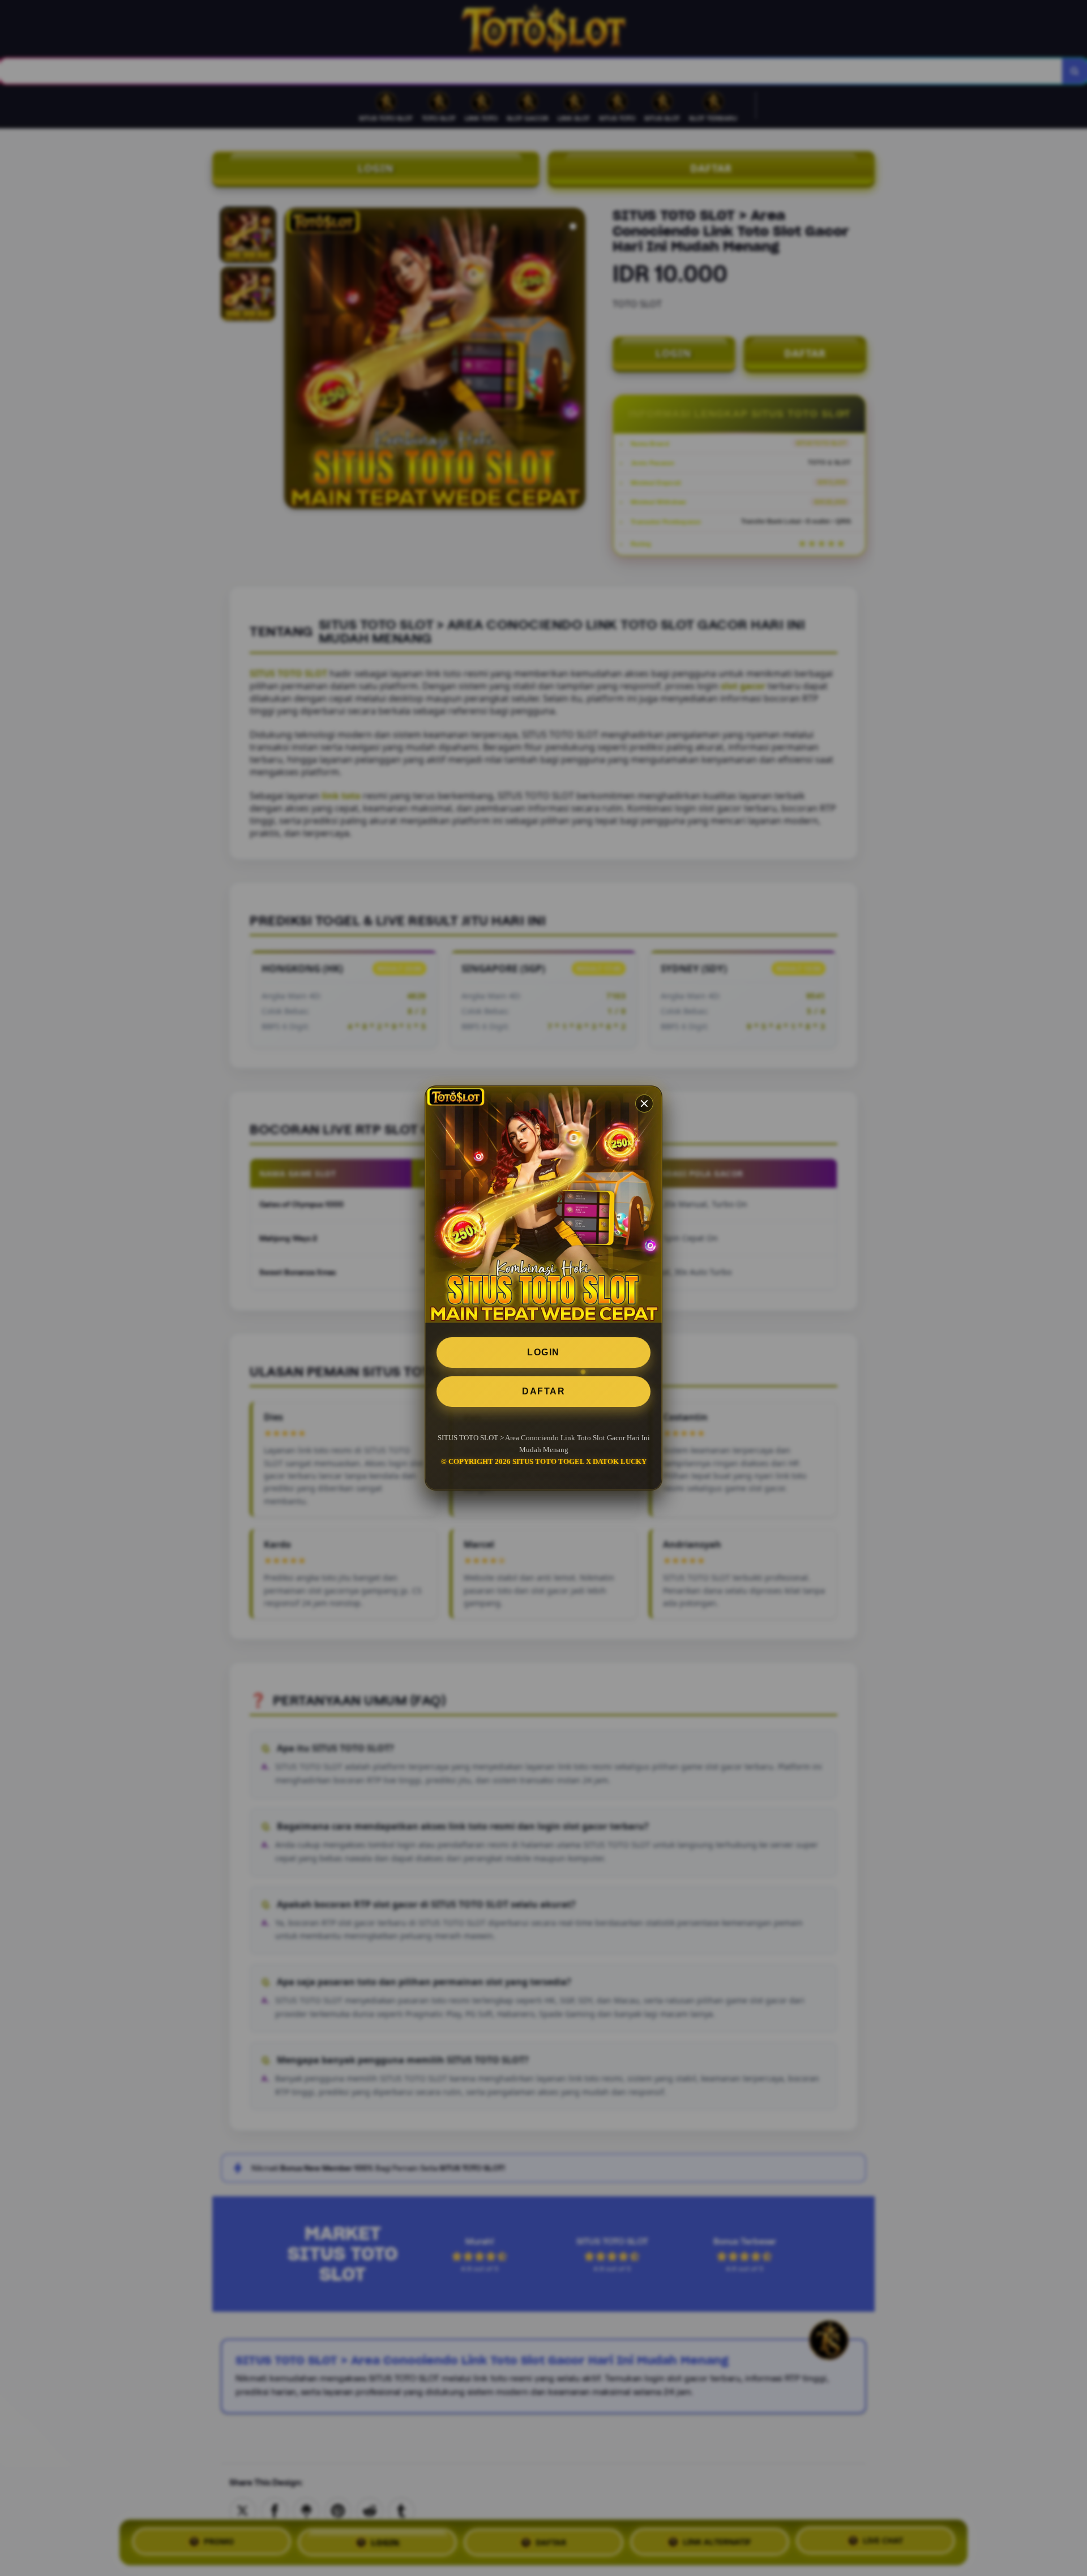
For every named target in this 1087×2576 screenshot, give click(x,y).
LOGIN (543, 1352)
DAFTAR (543, 1391)
